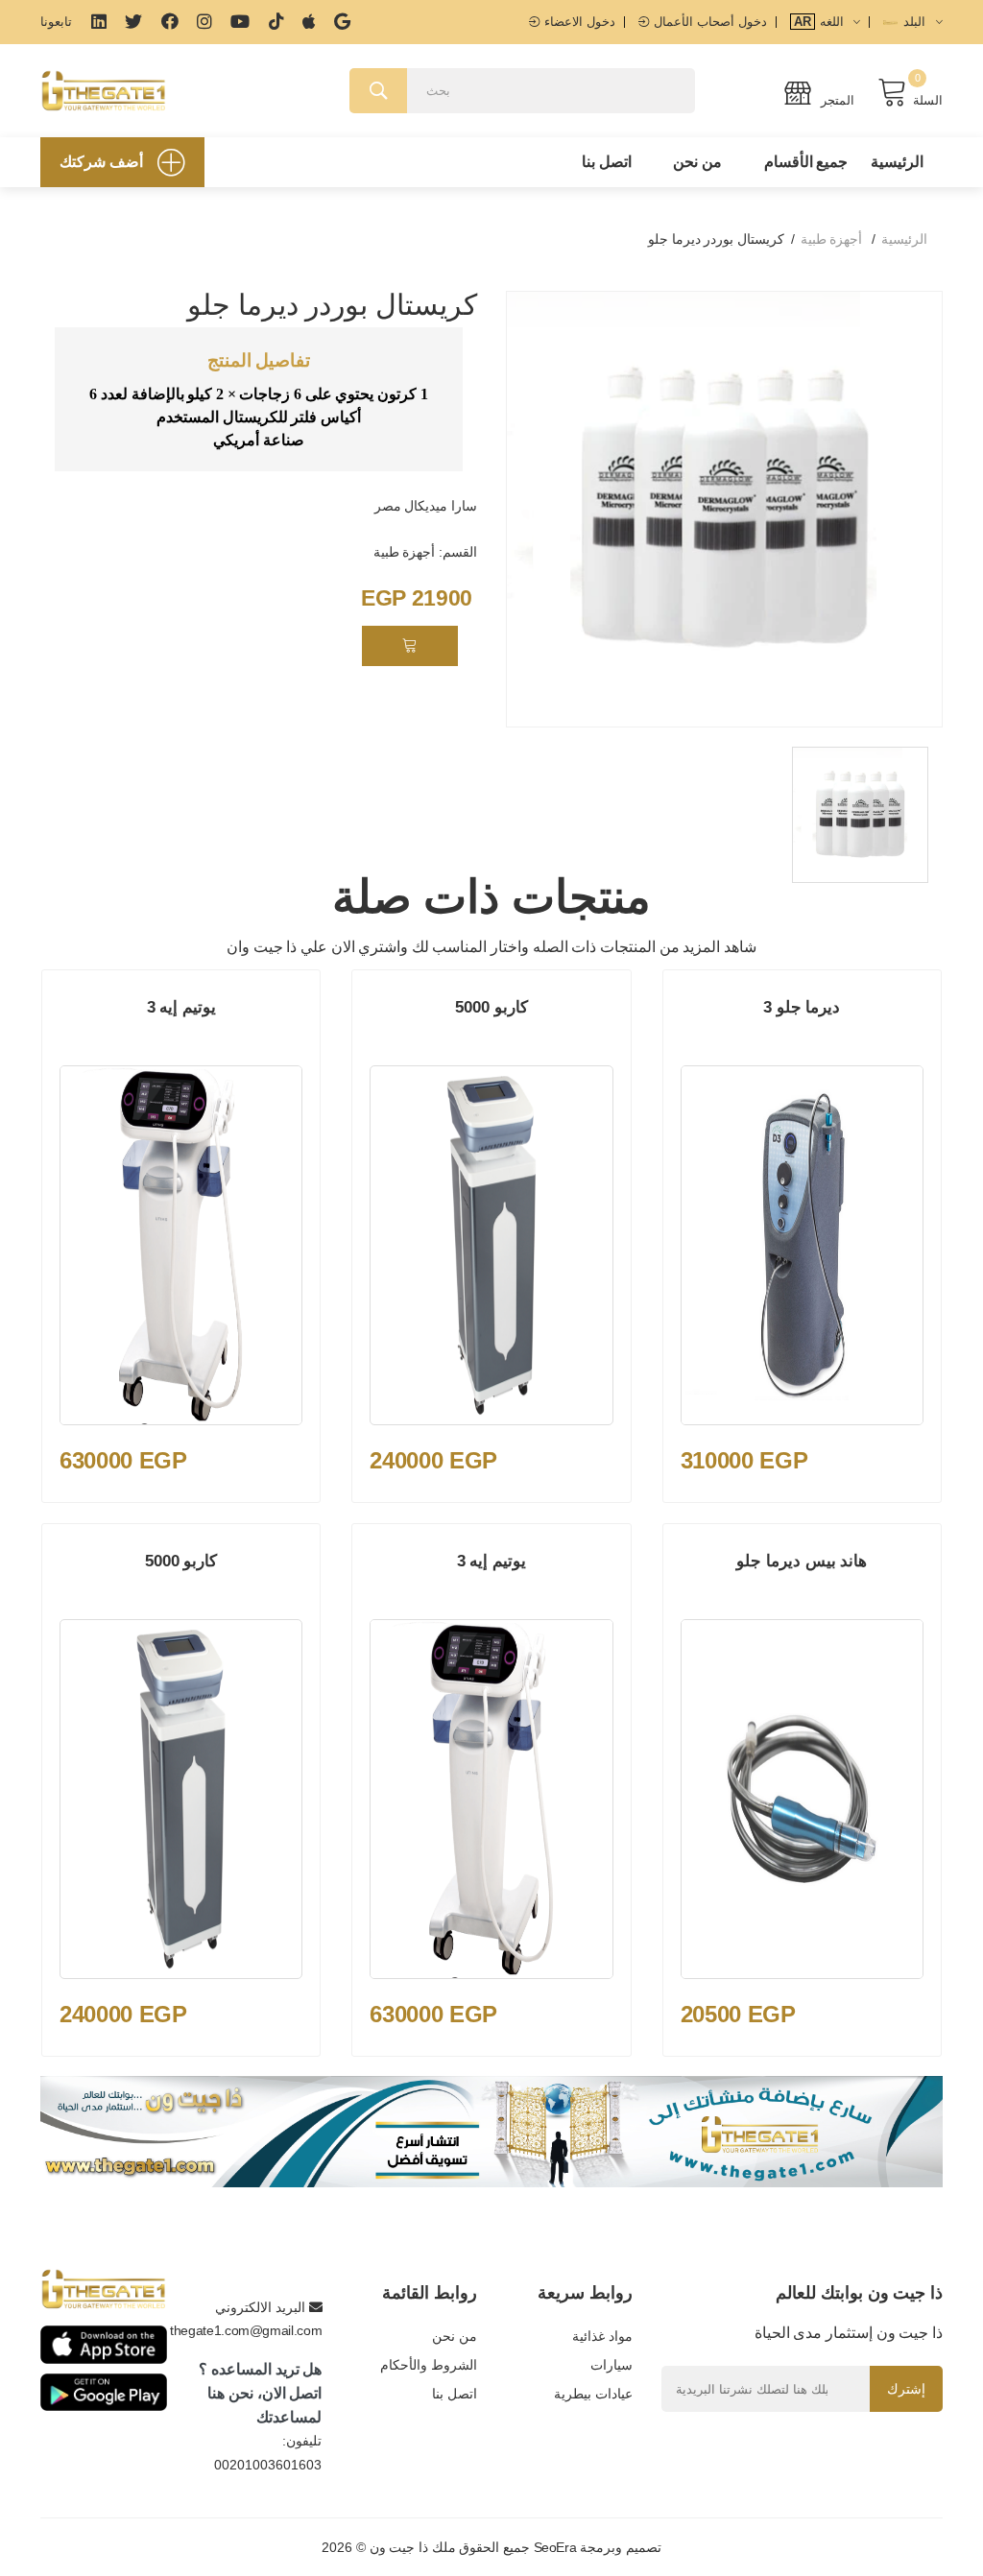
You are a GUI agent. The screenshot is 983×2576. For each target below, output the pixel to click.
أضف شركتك (101, 162)
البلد (915, 22)
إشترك (906, 2389)
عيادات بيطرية (593, 2394)
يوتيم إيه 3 (181, 1007)
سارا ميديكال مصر (426, 506)
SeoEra (555, 2547)
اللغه (821, 22)
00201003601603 (268, 2465)
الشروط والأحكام (429, 2365)
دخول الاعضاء (578, 22)
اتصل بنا (607, 162)
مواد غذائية (602, 2336)
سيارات (611, 2365)
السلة (928, 100)
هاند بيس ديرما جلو (802, 1561)
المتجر (836, 100)
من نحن (697, 162)
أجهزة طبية (832, 239)
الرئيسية (897, 162)
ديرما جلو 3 (802, 1007)
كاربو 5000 (491, 1007)
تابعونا (56, 22)
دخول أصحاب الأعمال (708, 22)
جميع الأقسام (806, 162)
